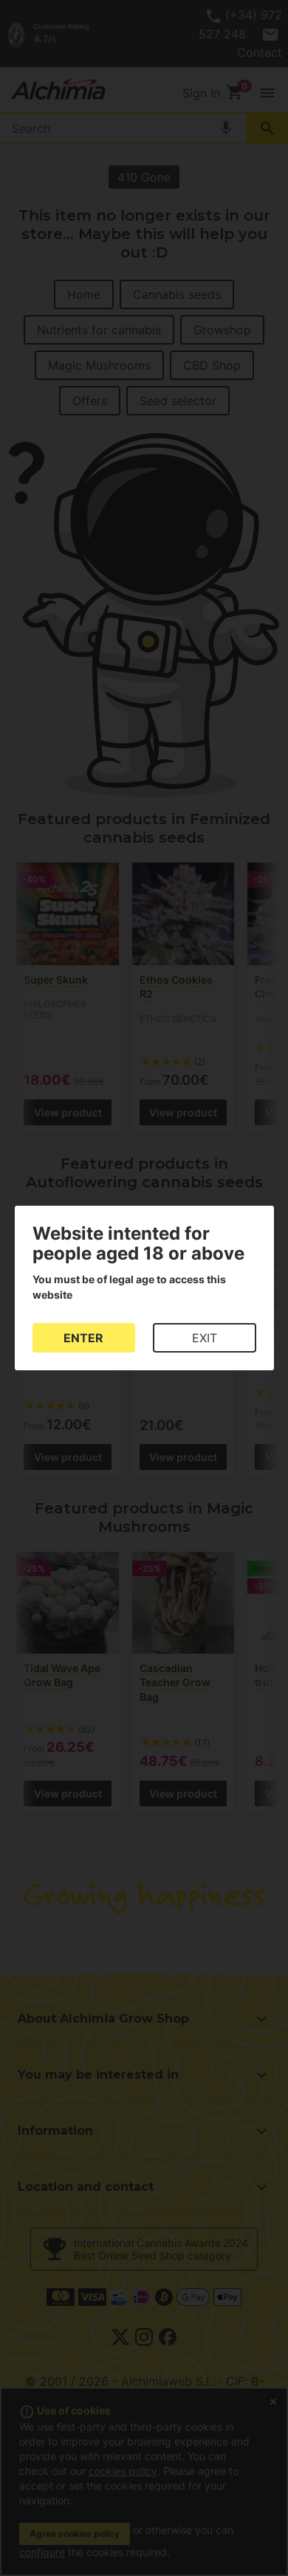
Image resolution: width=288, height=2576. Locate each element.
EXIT (205, 1338)
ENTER (83, 1338)
